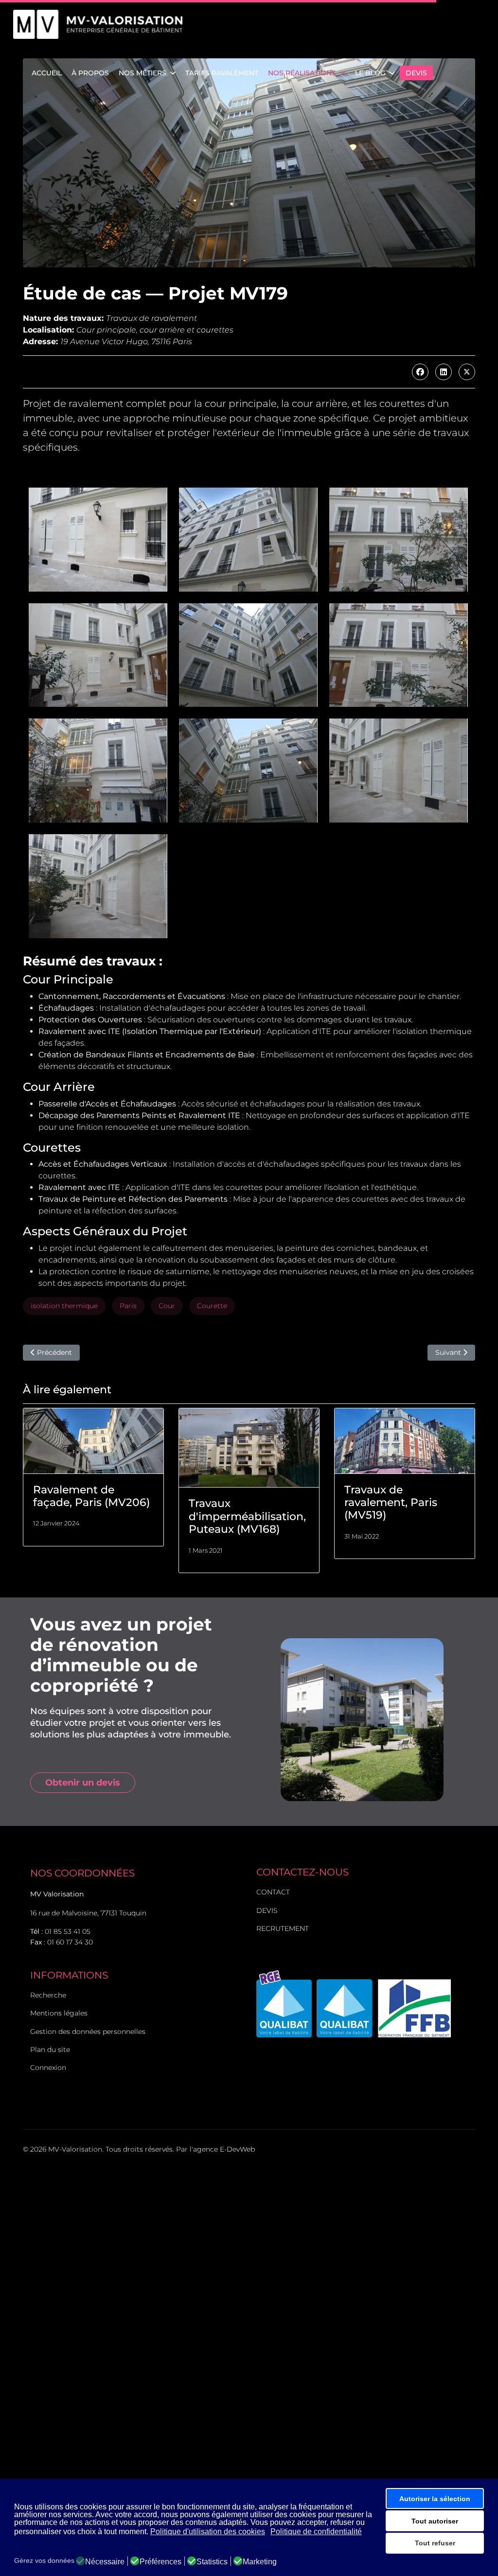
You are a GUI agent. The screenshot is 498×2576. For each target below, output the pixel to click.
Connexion (48, 2068)
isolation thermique (64, 1306)
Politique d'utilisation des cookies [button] (208, 2532)
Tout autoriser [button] (435, 2521)
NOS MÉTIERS (142, 73)
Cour (167, 1306)
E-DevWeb (237, 2149)
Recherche (48, 1995)
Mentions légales (59, 2013)
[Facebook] (420, 372)
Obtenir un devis (83, 1783)
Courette (212, 1306)
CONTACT (273, 1892)
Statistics (212, 2562)
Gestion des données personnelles (88, 2032)
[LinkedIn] (444, 372)
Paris (128, 1306)
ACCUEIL (47, 73)
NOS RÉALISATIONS (302, 73)
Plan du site (50, 2050)
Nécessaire (105, 2562)
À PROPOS (90, 73)
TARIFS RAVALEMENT (222, 73)
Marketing (260, 2562)
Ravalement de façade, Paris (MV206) (91, 1496)
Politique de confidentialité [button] (316, 2532)
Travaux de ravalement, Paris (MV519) (391, 1503)
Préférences (160, 2562)
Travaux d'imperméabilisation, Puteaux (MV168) (247, 1516)
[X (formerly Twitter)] (467, 372)
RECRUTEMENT (283, 1928)
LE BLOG (370, 73)
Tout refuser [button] (435, 2543)
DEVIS (416, 73)
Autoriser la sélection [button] (435, 2499)
